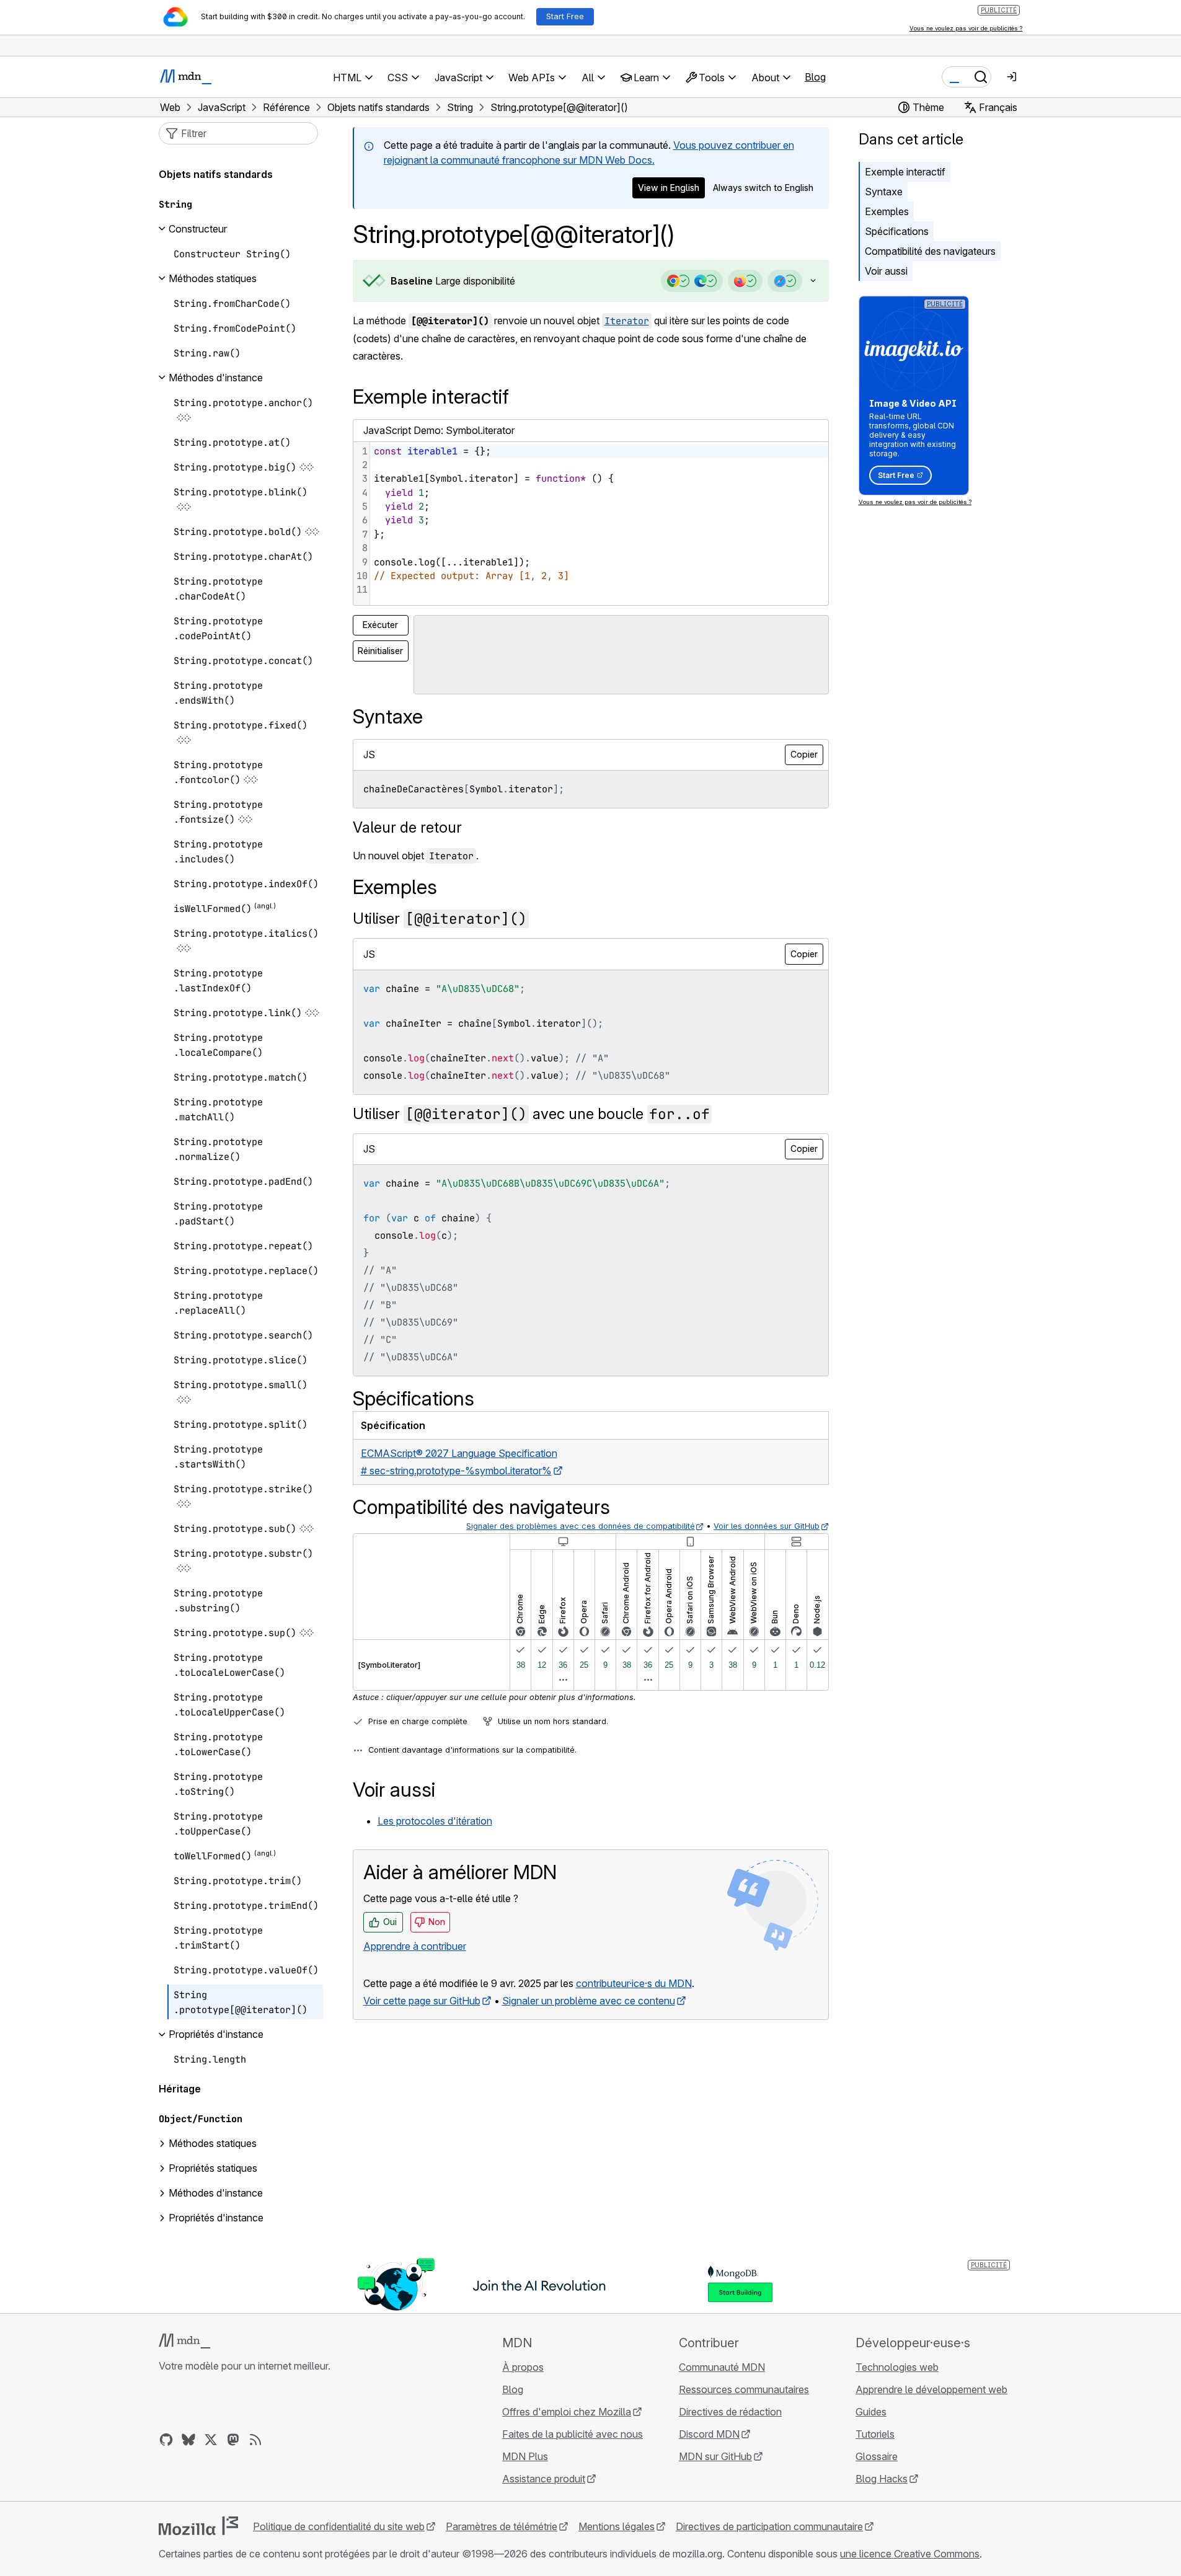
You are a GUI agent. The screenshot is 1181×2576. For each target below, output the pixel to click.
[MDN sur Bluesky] (188, 2440)
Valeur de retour (407, 827)
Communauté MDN (722, 2367)
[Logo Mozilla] (198, 2526)
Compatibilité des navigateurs (930, 251)
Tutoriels (875, 2434)
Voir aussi (886, 271)
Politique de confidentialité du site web (339, 2526)
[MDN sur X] (211, 2440)
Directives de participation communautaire (769, 2526)
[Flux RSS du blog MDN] (255, 2440)
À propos (523, 2367)
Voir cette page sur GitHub (422, 2001)
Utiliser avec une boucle (531, 1114)
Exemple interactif (905, 172)
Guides (871, 2412)
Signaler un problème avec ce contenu (589, 2001)
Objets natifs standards (216, 174)
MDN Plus (525, 2456)
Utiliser (440, 918)
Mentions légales (617, 2526)
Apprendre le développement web (931, 2389)
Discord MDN (709, 2434)
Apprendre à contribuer (415, 1946)
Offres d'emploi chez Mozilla (567, 2412)
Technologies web (897, 2367)
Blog (815, 77)
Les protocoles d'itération (435, 1821)
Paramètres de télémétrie (502, 2526)
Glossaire (877, 2456)
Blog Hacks (882, 2479)
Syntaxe (884, 192)
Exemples (887, 211)
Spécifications (897, 231)
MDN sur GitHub (715, 2456)
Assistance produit (544, 2479)
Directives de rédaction (730, 2412)
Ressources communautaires (744, 2389)
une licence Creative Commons (910, 2554)
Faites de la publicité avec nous (573, 2434)
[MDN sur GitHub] (166, 2440)
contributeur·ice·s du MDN (634, 1983)
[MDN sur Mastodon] (233, 2440)
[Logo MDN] (184, 2341)
